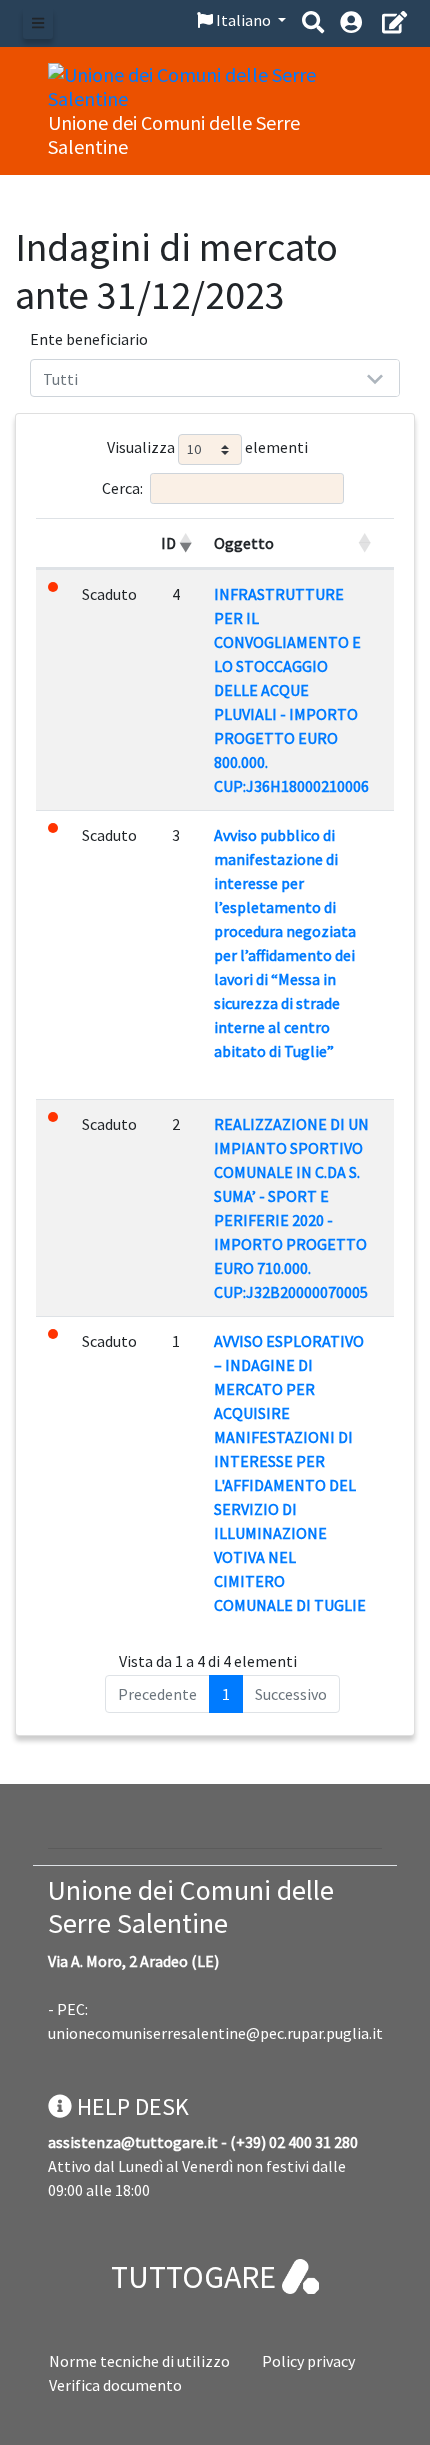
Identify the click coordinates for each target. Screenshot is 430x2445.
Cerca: (122, 488)
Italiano (243, 20)
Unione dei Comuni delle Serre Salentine (191, 1907)
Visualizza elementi (207, 447)
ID (168, 543)
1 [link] (226, 1694)
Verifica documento (115, 2385)
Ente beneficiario (89, 339)
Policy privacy (308, 2361)
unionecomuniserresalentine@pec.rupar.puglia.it (215, 2033)
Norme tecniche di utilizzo (139, 2361)
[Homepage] (215, 84)
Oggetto (244, 543)
